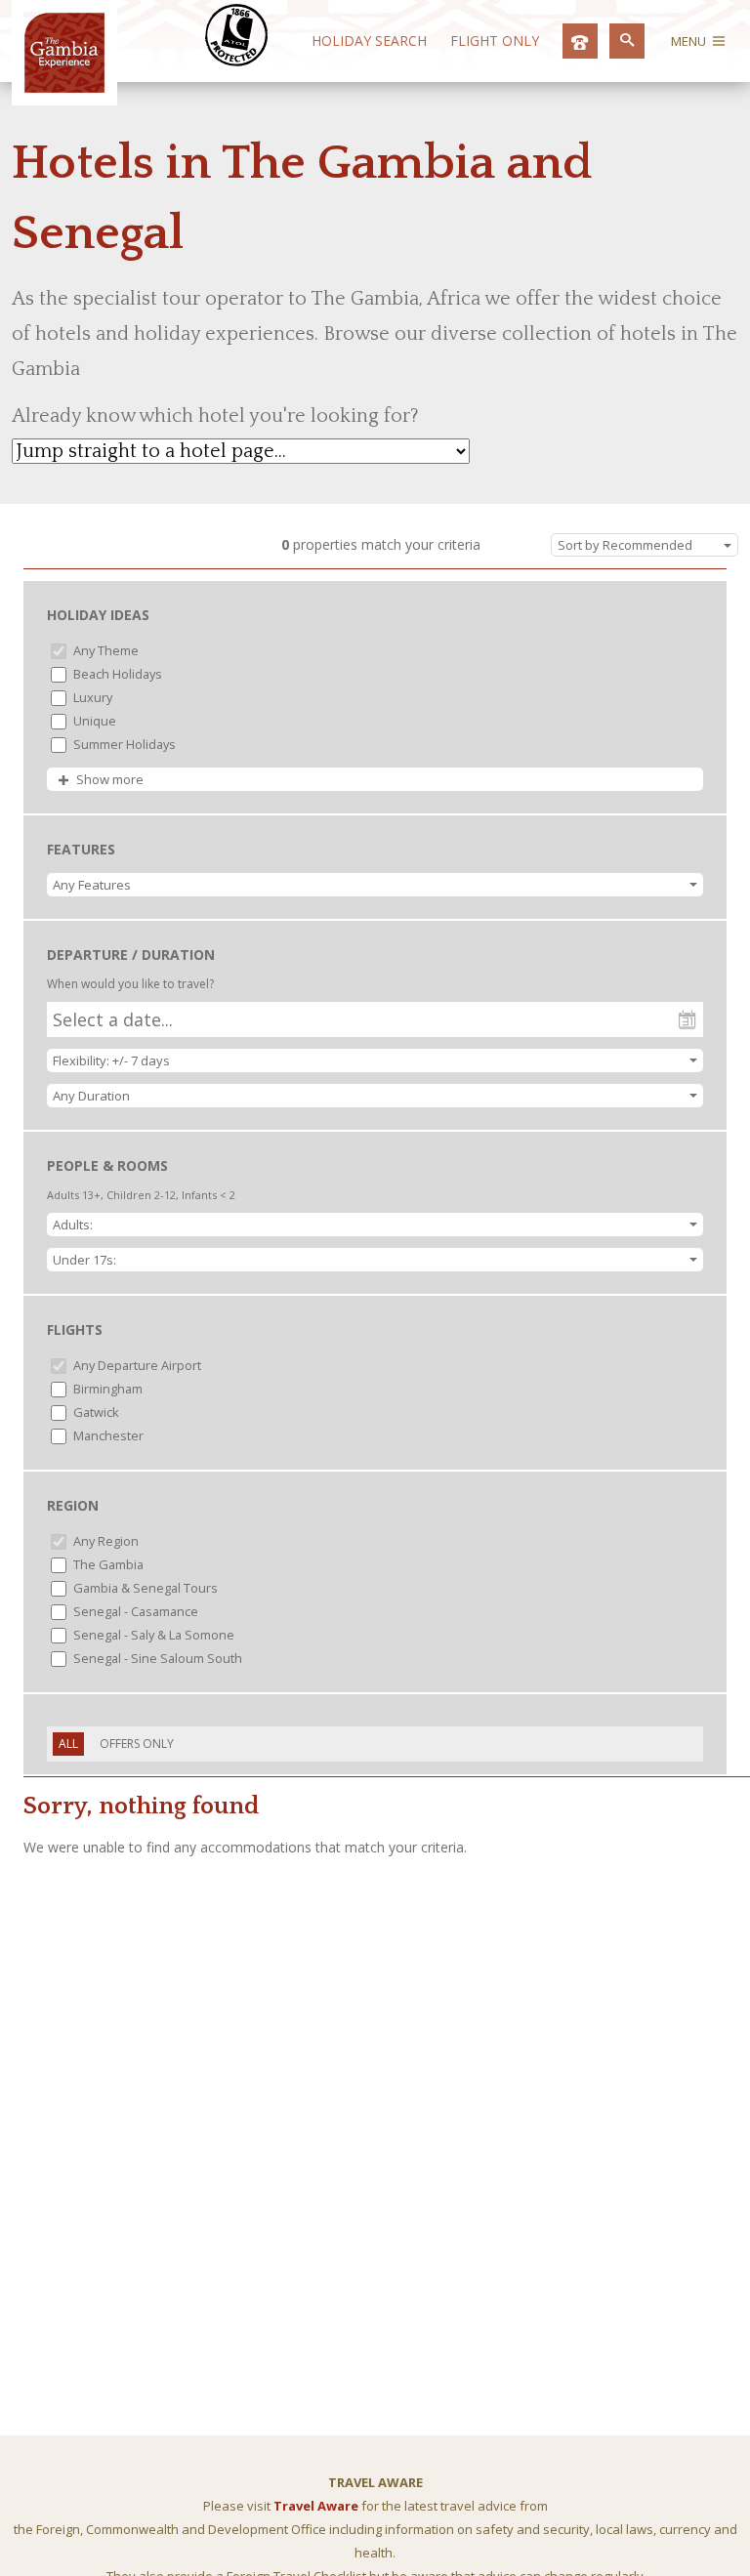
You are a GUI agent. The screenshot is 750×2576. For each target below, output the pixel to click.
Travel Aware (316, 2506)
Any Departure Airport (136, 1365)
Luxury (91, 697)
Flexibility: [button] (111, 1060)
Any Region (104, 1541)
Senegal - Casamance (134, 1611)
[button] (375, 885)
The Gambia (107, 1564)
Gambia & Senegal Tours (144, 1588)
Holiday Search (369, 41)
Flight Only (495, 41)
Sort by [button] (625, 545)
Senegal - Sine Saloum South (156, 1658)
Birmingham (106, 1389)
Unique (93, 721)
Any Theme (104, 650)
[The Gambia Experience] (64, 88)
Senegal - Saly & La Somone (152, 1635)
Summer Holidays (123, 744)
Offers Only (137, 1744)
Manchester (107, 1435)
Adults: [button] (73, 1225)
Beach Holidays (116, 674)
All (68, 1744)
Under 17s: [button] (84, 1260)
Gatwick (95, 1412)
